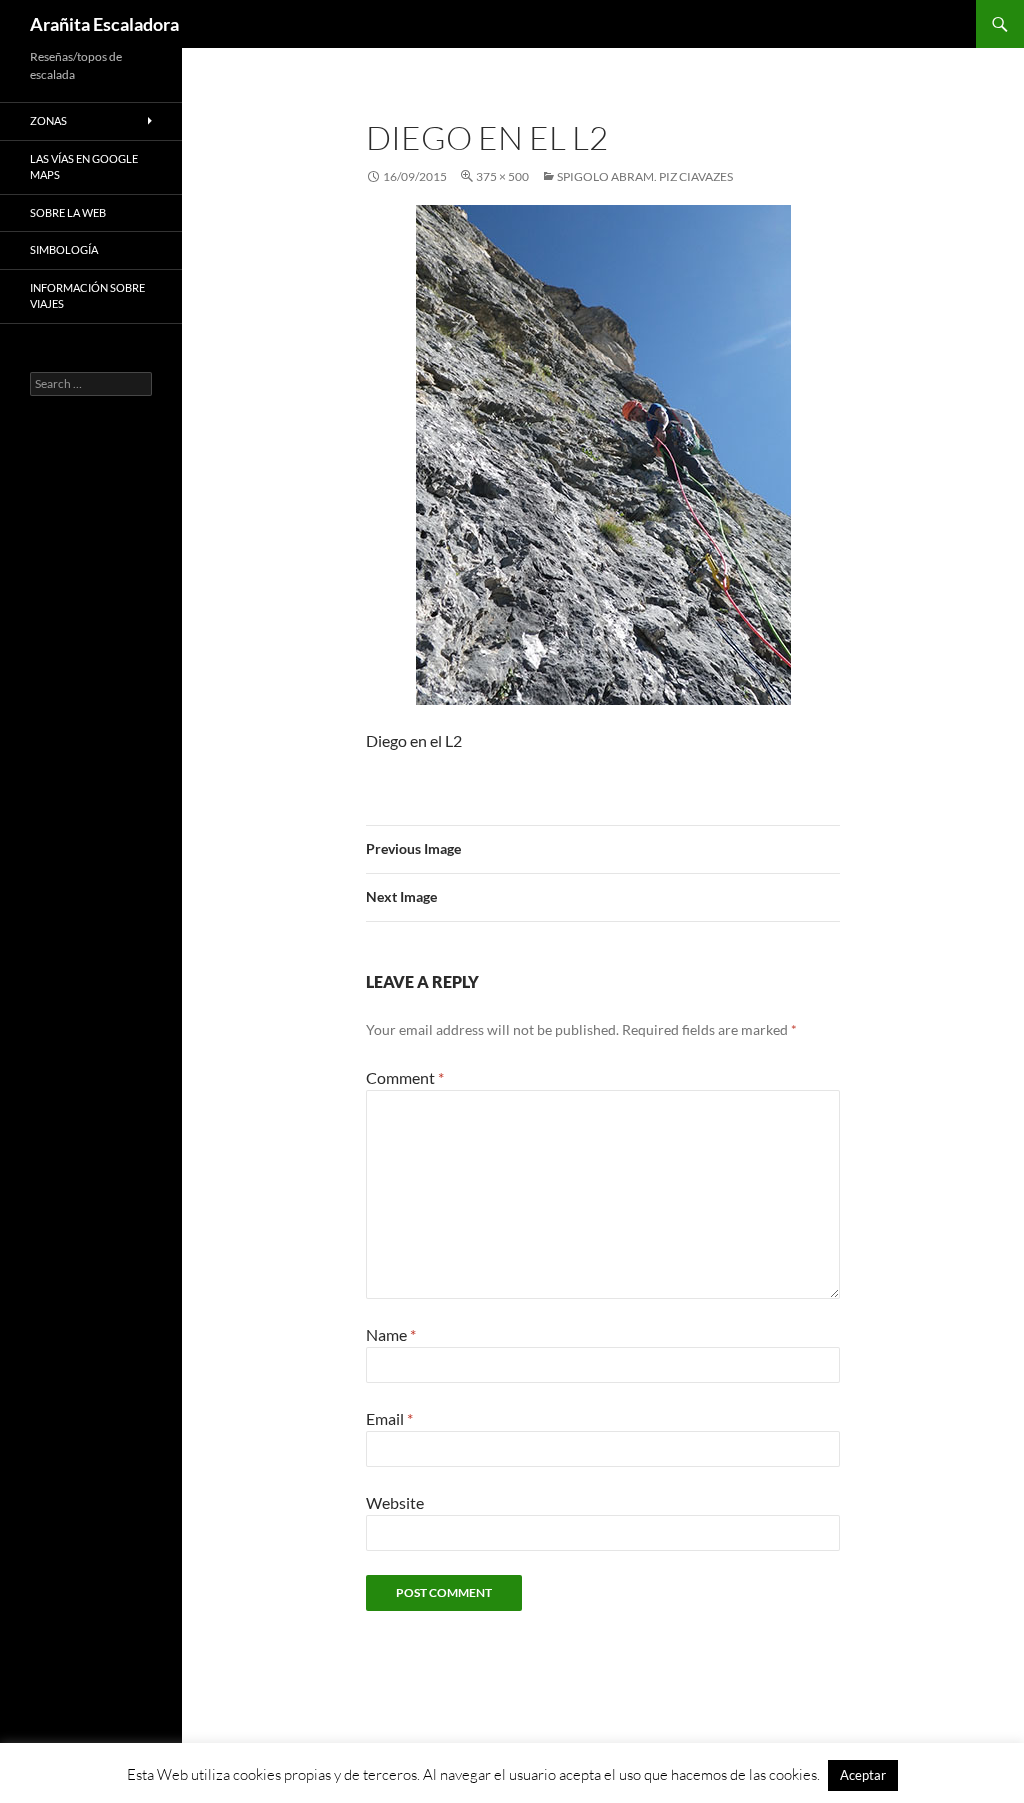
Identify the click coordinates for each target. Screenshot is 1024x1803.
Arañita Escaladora (104, 24)
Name (391, 1334)
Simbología (64, 249)
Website (395, 1502)
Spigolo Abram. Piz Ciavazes (645, 176)
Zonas (48, 120)
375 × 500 (502, 176)
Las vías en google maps (84, 167)
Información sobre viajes (87, 296)
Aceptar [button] (863, 1775)
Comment (405, 1077)
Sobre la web (68, 212)
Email (389, 1418)
